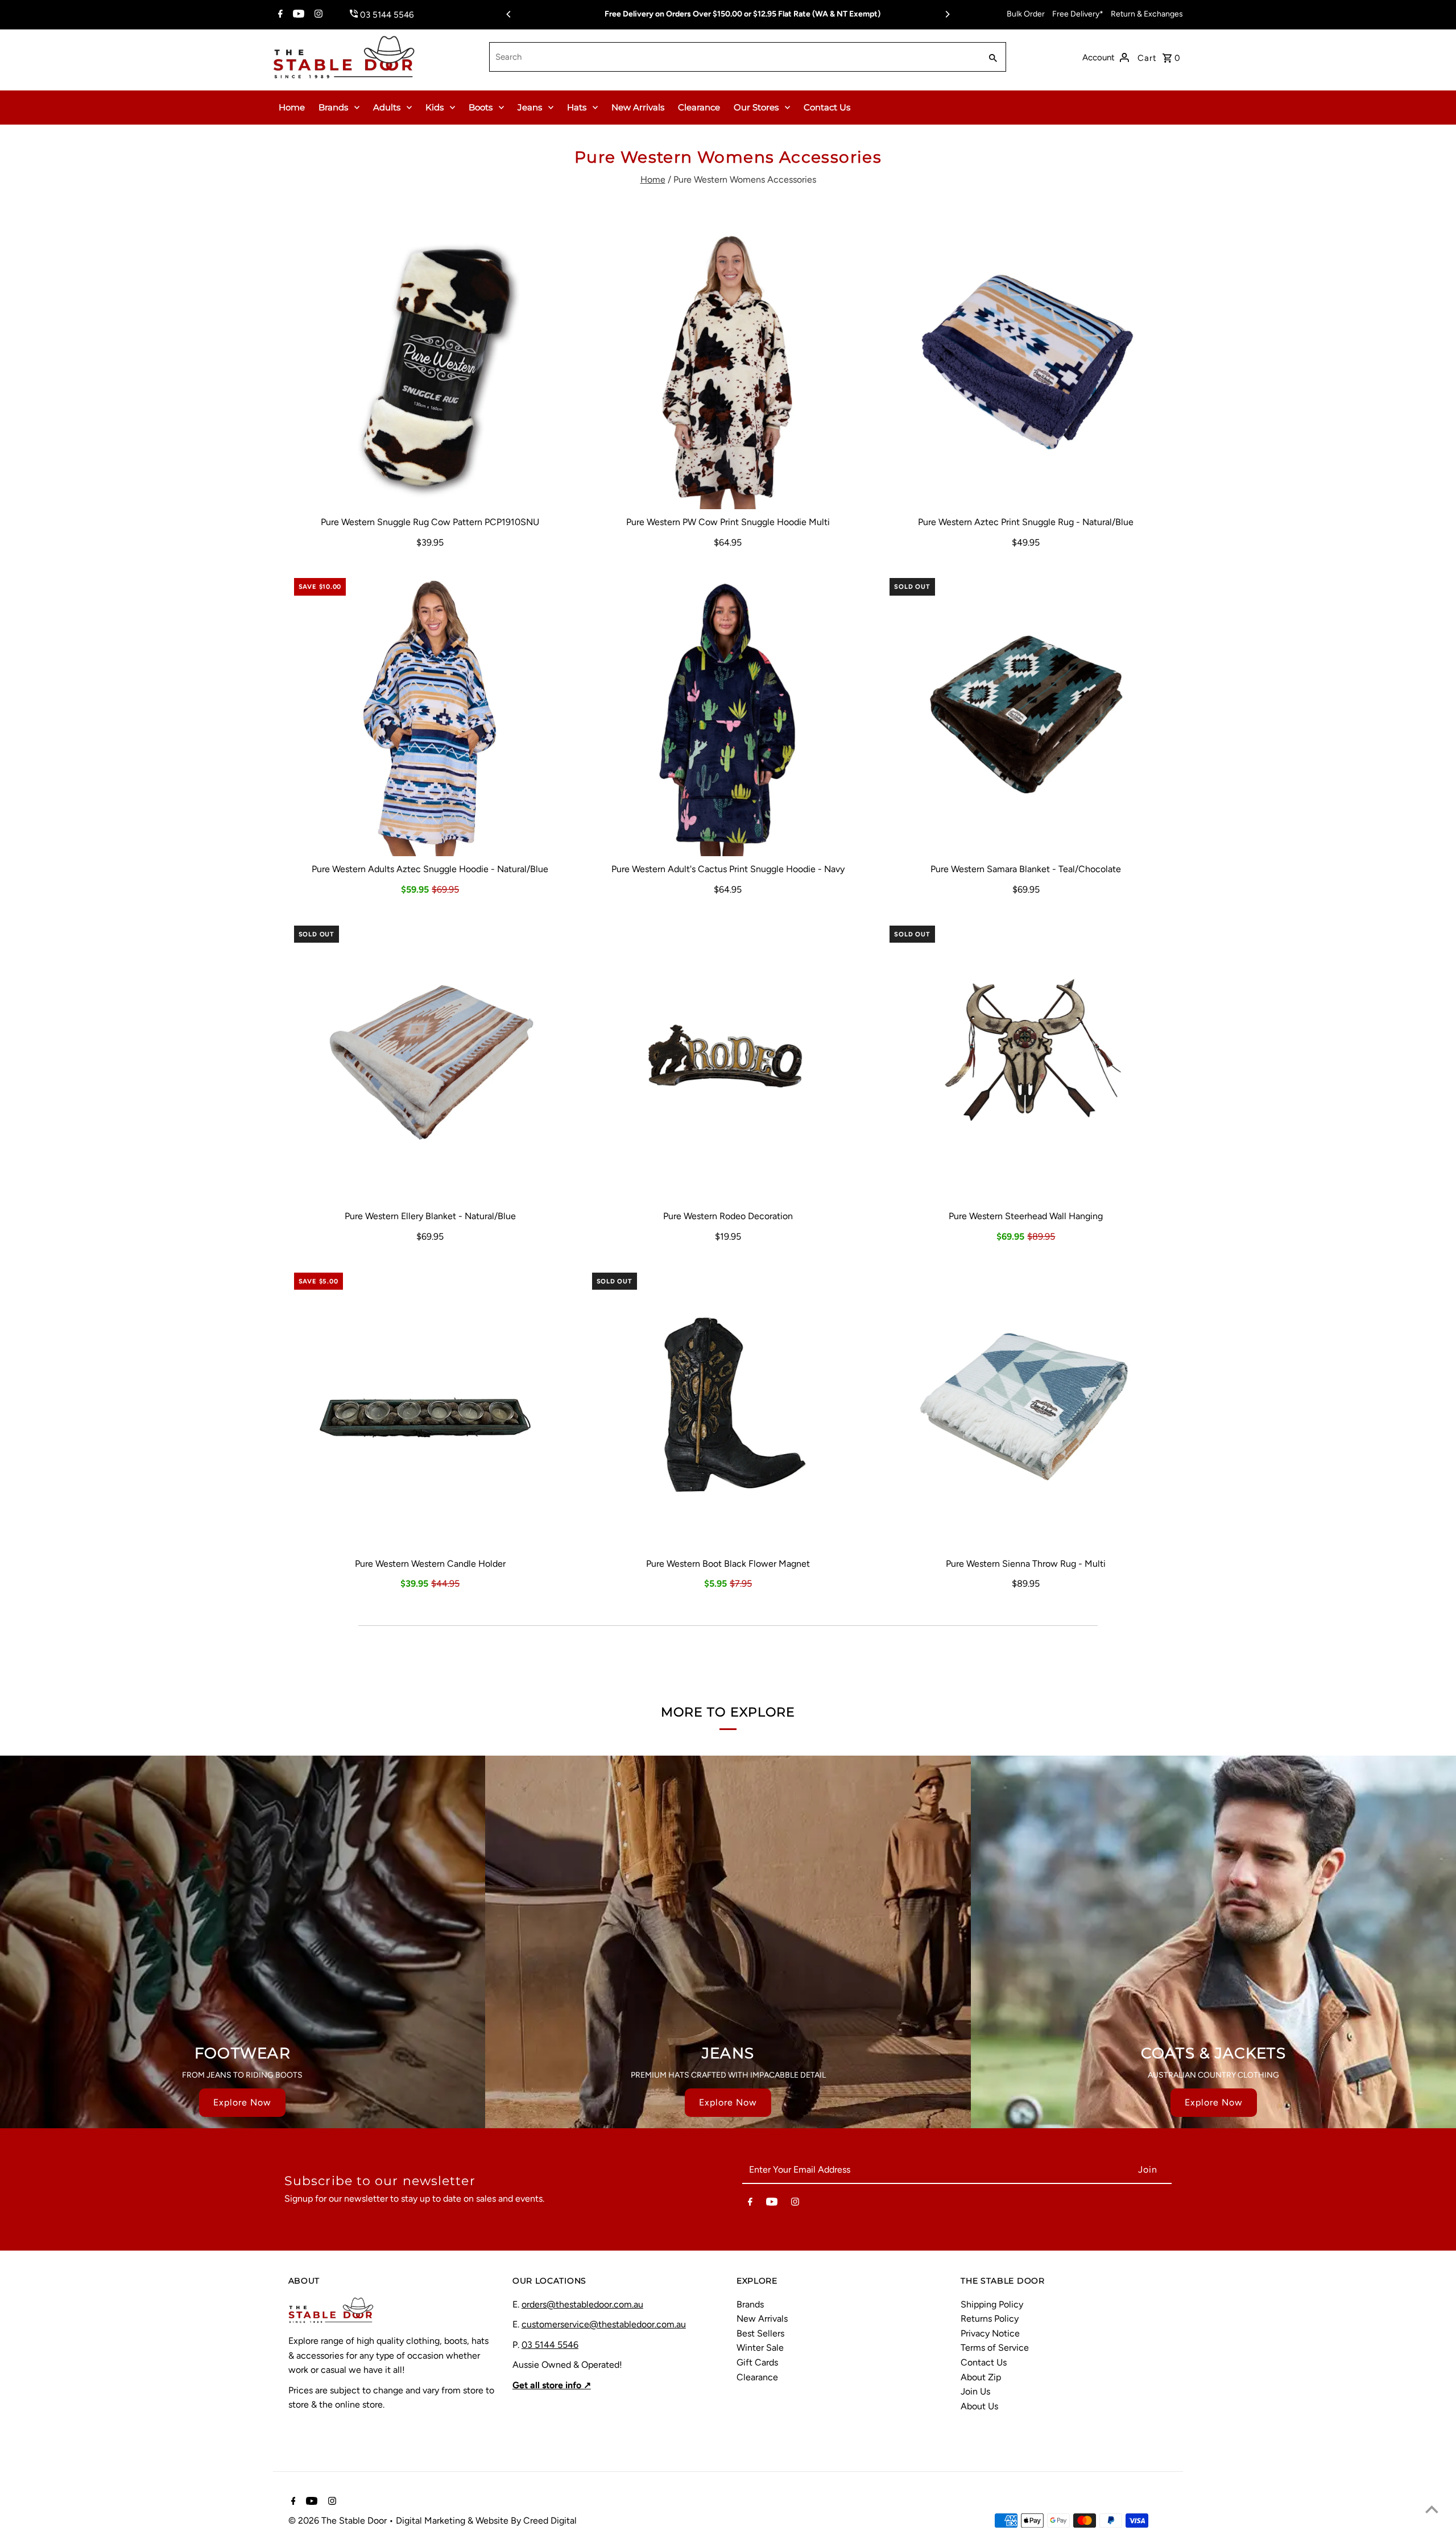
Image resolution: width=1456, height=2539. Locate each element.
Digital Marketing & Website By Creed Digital (486, 2521)
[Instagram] (317, 15)
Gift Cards (757, 2362)
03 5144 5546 (550, 2345)
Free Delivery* (1078, 14)
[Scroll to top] (1432, 2509)
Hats (577, 107)
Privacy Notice (990, 2333)
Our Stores (756, 107)
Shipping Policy (992, 2304)
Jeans (530, 107)
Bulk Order (1026, 14)
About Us (979, 2406)
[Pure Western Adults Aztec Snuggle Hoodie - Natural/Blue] (430, 714)
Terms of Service (995, 2348)
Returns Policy (990, 2319)
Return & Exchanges (1147, 14)
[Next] (947, 14)
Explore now (242, 2102)
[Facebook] (279, 15)
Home (292, 107)
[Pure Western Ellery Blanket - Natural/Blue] (430, 1062)
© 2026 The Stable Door (339, 2521)
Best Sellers (760, 2333)
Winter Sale (760, 2348)
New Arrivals (638, 107)
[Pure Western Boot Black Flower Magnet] (728, 1409)
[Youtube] (297, 15)
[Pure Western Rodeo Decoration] (728, 1062)
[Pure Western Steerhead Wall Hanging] (1026, 1062)
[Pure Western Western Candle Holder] (430, 1409)
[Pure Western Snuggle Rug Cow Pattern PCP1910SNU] (430, 367)
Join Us (975, 2391)
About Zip (981, 2377)
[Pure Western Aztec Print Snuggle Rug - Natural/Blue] (1026, 367)
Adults (387, 107)
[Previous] (509, 14)
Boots (481, 107)
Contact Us (827, 107)
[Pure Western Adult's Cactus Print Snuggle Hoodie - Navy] (728, 714)
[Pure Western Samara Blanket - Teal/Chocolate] (1026, 714)
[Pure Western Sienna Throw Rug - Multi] (1026, 1409)
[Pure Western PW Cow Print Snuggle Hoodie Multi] (728, 367)
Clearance (699, 107)
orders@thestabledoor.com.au (582, 2304)
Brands (333, 107)
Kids (435, 107)
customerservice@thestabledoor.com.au (604, 2324)
